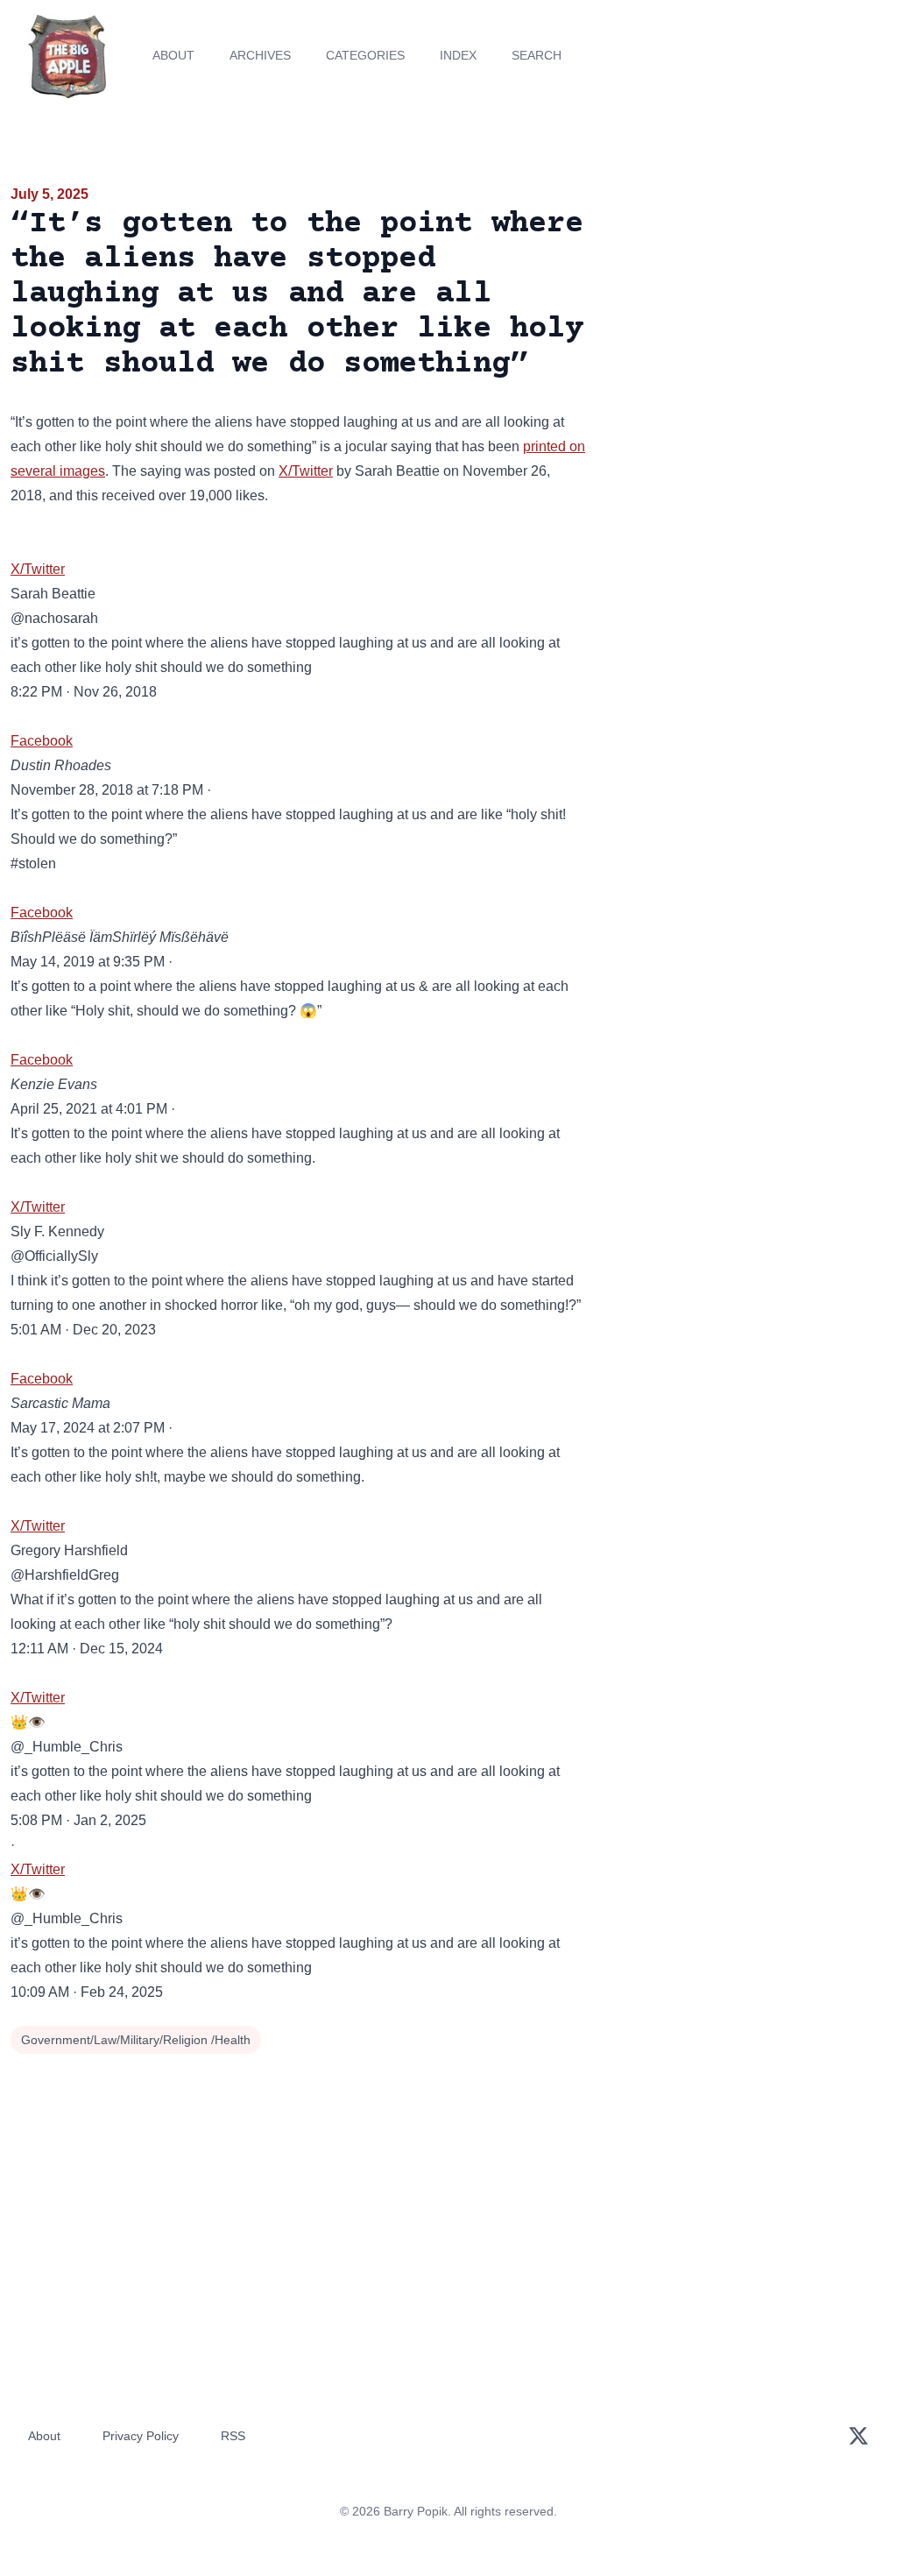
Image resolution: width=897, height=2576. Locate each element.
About (173, 55)
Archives (260, 55)
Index (458, 55)
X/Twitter (306, 471)
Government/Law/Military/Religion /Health (136, 2040)
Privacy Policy (141, 2436)
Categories (365, 55)
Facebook (42, 741)
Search (537, 55)
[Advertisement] (748, 306)
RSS (233, 2436)
